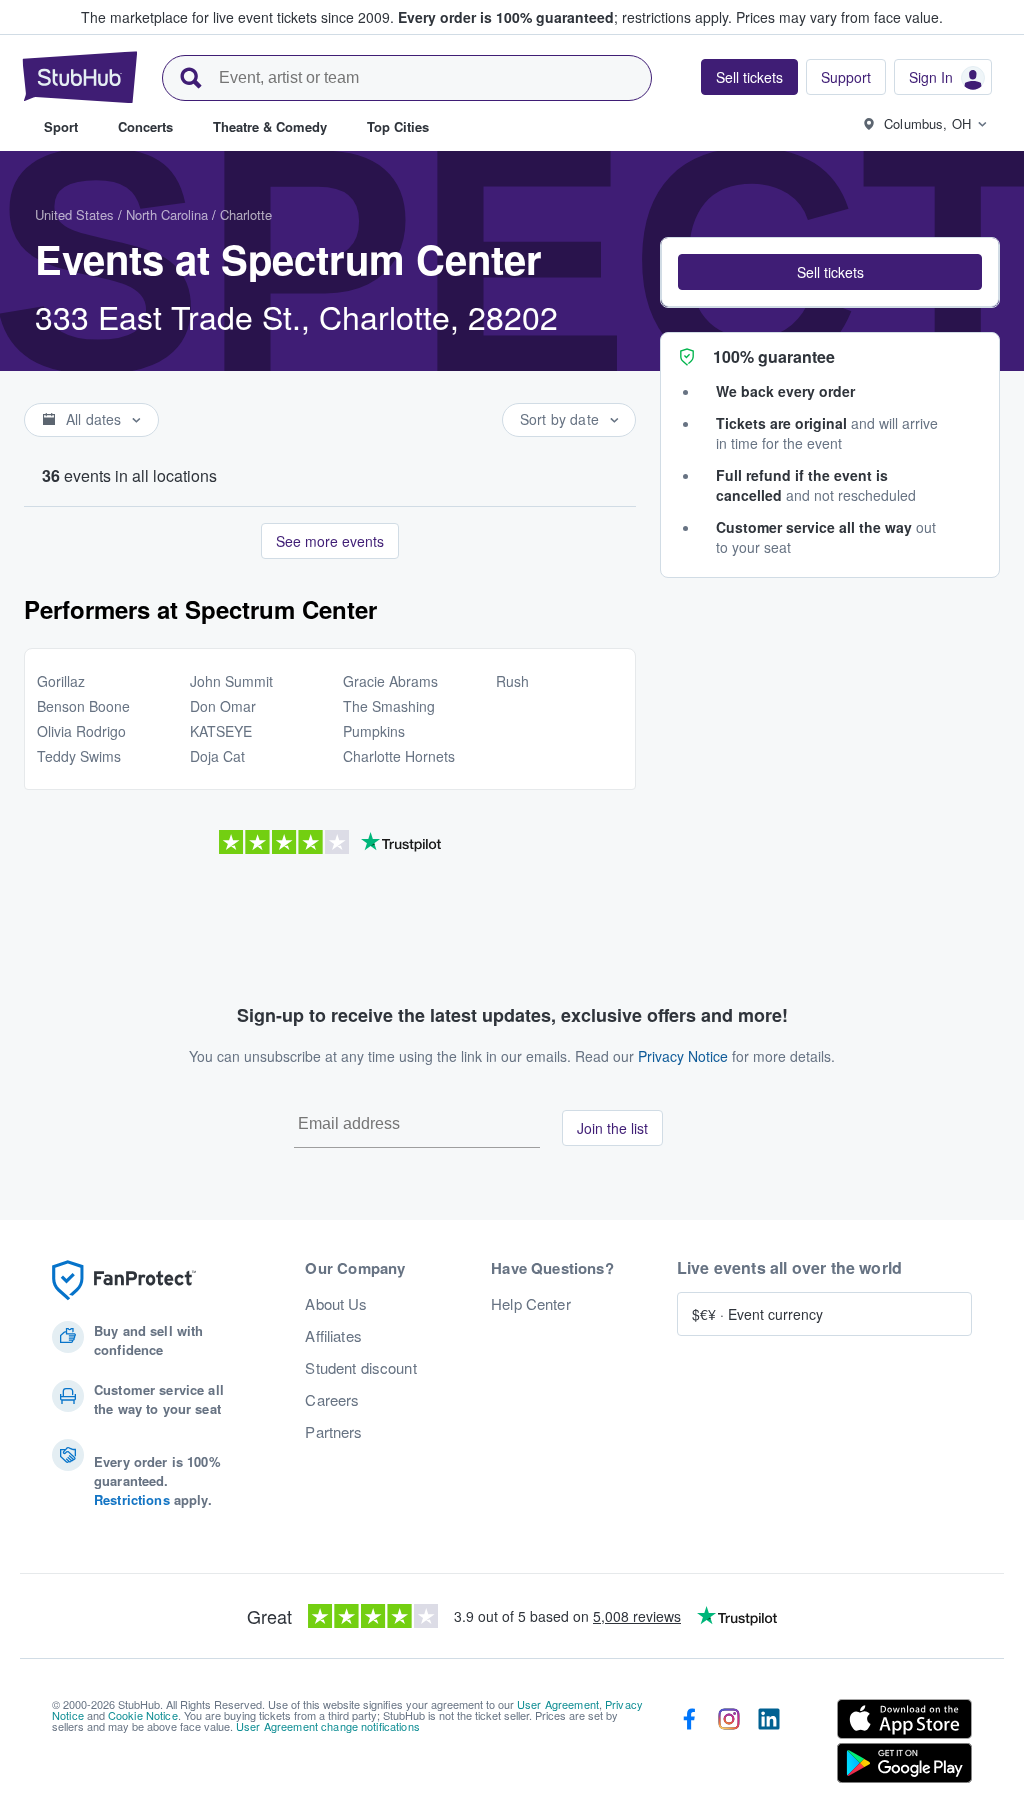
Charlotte (246, 214)
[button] (830, 272)
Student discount (360, 1368)
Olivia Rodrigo (81, 731)
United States (74, 214)
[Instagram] (729, 1745)
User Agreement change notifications (328, 1726)
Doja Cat (217, 756)
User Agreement (558, 1704)
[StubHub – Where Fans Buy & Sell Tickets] (80, 77)
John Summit (231, 681)
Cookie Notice (143, 1715)
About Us (336, 1304)
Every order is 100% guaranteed (565, 17)
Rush (512, 681)
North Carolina (167, 214)
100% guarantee (774, 356)
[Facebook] (689, 1745)
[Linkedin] (769, 1745)
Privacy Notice (683, 1056)
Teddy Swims (79, 756)
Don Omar (223, 706)
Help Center (531, 1304)
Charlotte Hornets (399, 756)
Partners (333, 1432)
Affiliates (333, 1336)
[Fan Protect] (124, 1280)
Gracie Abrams (390, 681)
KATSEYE (221, 731)
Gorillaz (61, 681)
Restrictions (132, 1499)
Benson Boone (83, 706)
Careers (332, 1400)
